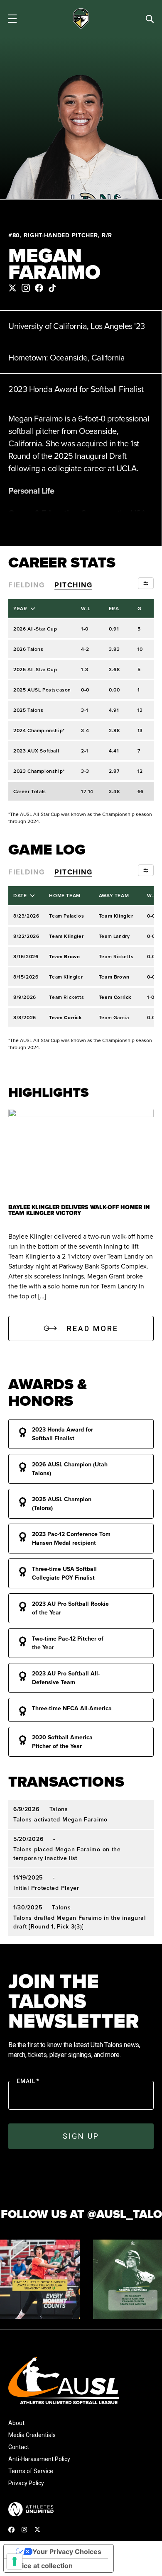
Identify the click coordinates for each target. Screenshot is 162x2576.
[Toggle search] (150, 19)
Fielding (26, 585)
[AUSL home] (81, 2380)
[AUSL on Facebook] (11, 2529)
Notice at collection (42, 2566)
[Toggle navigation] (12, 19)
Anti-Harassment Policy (39, 2459)
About (16, 2423)
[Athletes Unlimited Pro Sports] (31, 2509)
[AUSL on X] (37, 2529)
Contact (19, 2447)
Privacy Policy (26, 2483)
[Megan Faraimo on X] (12, 288)
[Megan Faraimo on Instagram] (26, 288)
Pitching (73, 585)
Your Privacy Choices (67, 2552)
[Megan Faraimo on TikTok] (52, 288)
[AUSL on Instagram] (24, 2530)
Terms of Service (31, 2471)
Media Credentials (32, 2435)
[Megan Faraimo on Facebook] (39, 288)
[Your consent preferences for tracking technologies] (15, 2561)
